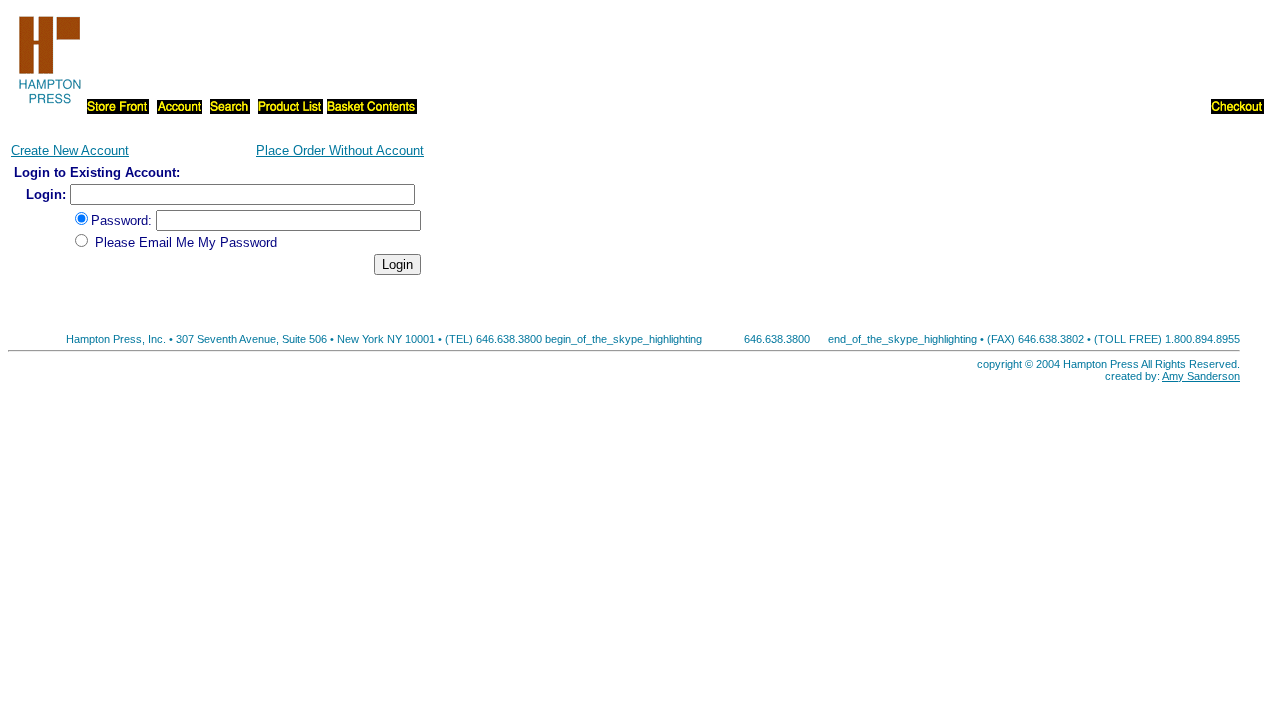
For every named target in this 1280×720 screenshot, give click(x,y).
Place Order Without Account (340, 150)
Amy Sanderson (1201, 376)
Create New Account (70, 150)
